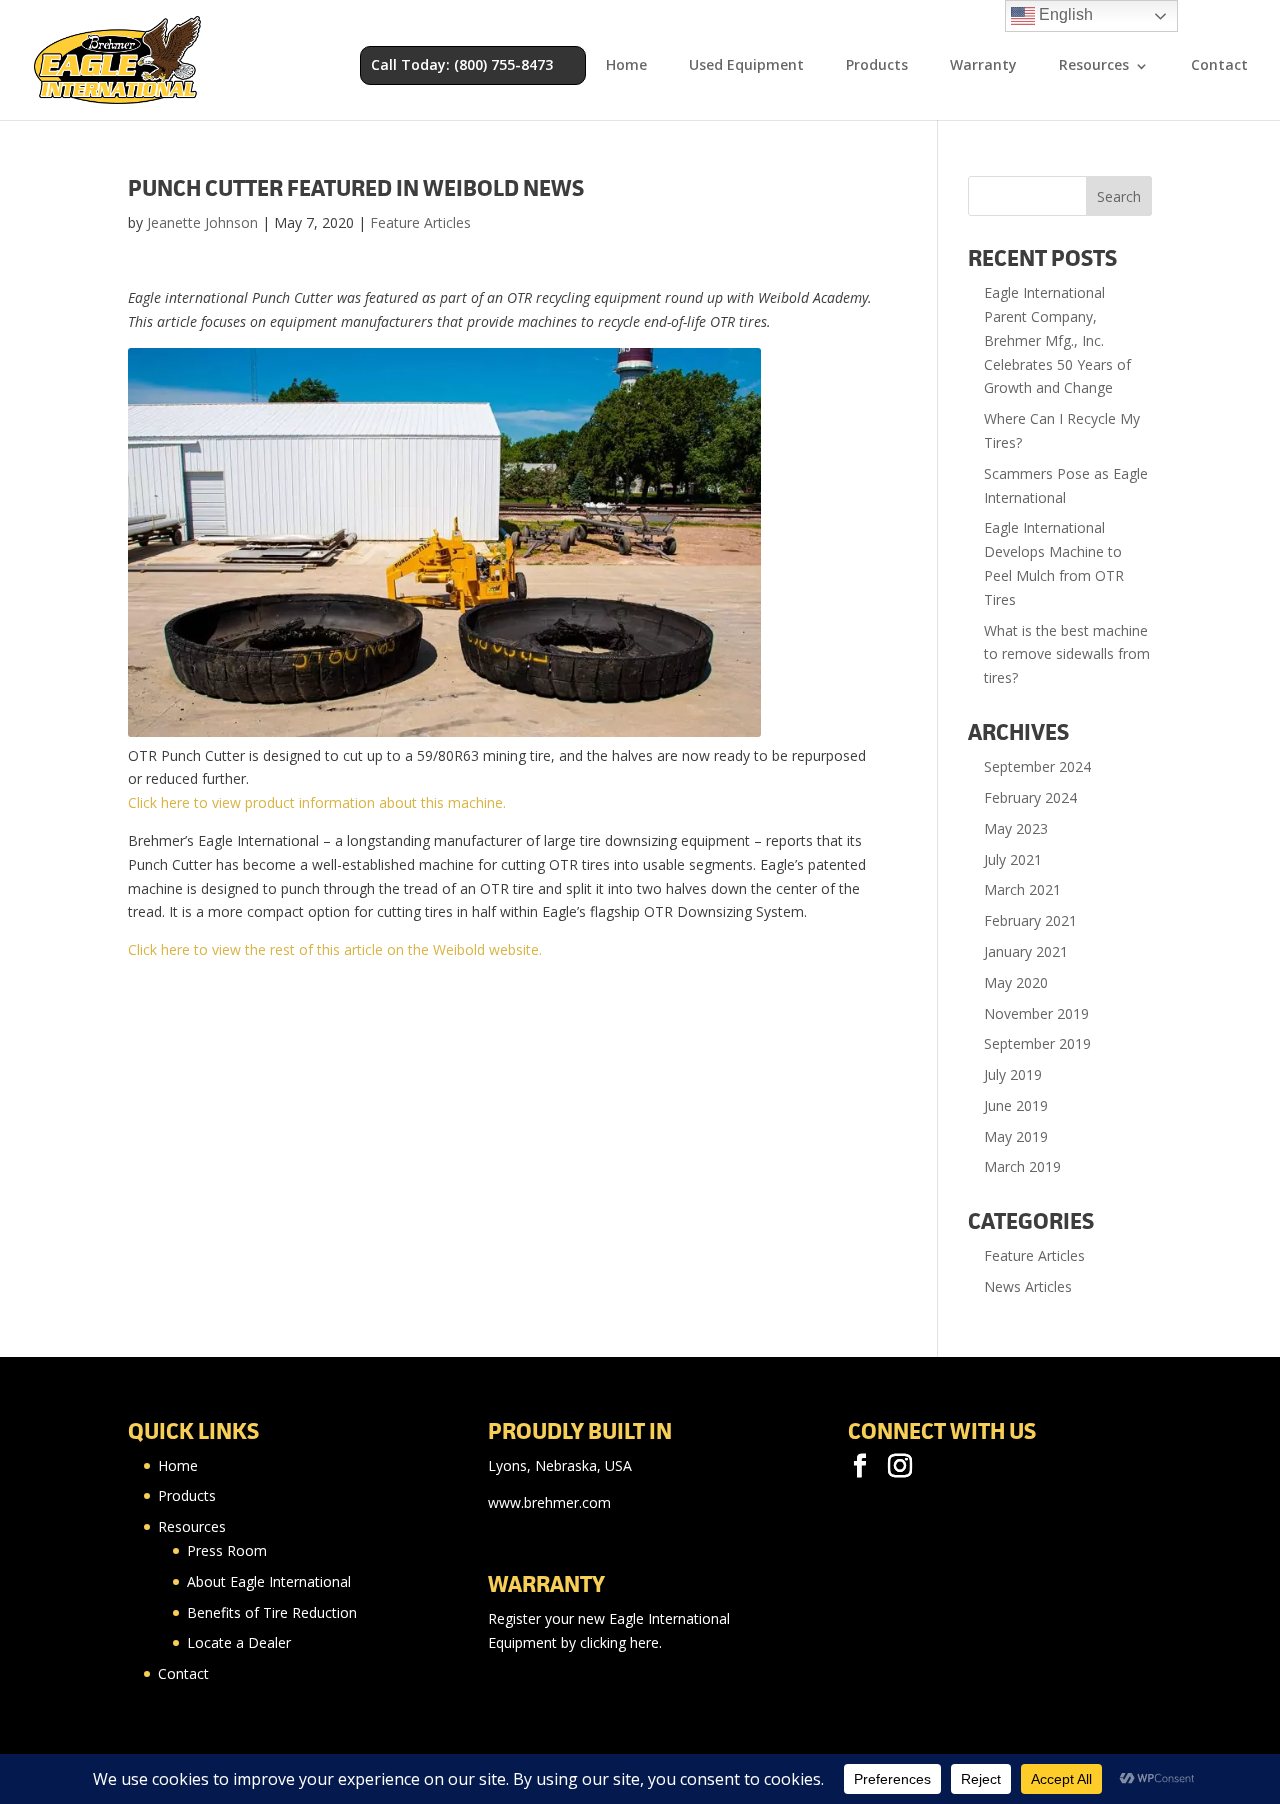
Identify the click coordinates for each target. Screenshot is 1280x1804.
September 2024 (1037, 766)
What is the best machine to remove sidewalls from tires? (1067, 654)
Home (626, 65)
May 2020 (1016, 982)
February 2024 (1030, 797)
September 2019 (1037, 1043)
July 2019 (1013, 1074)
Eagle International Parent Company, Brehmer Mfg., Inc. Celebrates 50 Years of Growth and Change (1057, 340)
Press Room (227, 1550)
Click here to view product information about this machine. (317, 802)
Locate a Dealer (239, 1642)
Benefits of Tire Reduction (272, 1612)
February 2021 (1030, 920)
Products (877, 65)
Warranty (983, 65)
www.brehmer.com (549, 1502)
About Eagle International (269, 1581)
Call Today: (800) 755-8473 (462, 64)
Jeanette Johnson (202, 222)
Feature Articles (420, 222)
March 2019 (1022, 1166)
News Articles (1028, 1286)
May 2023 (1016, 828)
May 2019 (1016, 1136)
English (1064, 14)
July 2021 (1013, 859)
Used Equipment (746, 65)
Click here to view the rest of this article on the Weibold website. (335, 949)
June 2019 (1016, 1105)
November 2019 (1036, 1013)
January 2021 (1026, 951)
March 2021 (1022, 889)
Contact (1219, 65)
